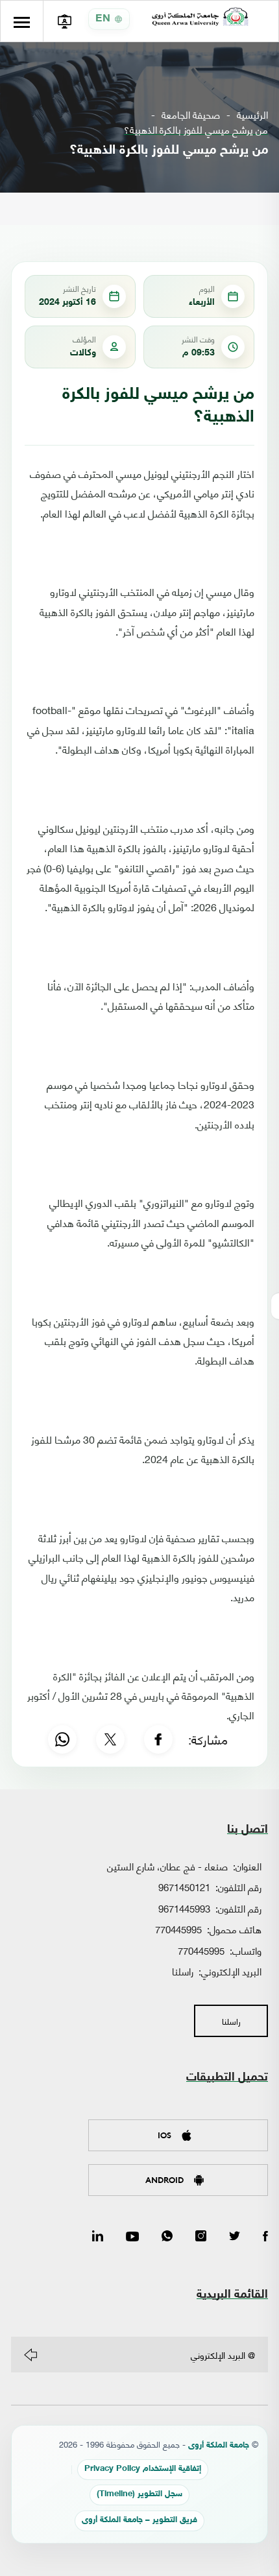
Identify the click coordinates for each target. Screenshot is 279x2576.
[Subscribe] (30, 2355)
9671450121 (184, 1887)
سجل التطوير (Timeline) (139, 2495)
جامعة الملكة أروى (219, 2446)
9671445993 (184, 1908)
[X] (110, 1739)
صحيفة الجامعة (191, 114)
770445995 (178, 1929)
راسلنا (183, 1971)
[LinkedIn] (98, 2237)
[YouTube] (132, 2237)
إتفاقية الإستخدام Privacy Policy (143, 2469)
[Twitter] (235, 2237)
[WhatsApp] (62, 1739)
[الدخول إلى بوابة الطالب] (64, 21)
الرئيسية (252, 114)
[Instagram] (201, 2237)
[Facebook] (158, 1739)
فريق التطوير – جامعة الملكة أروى (139, 2521)
